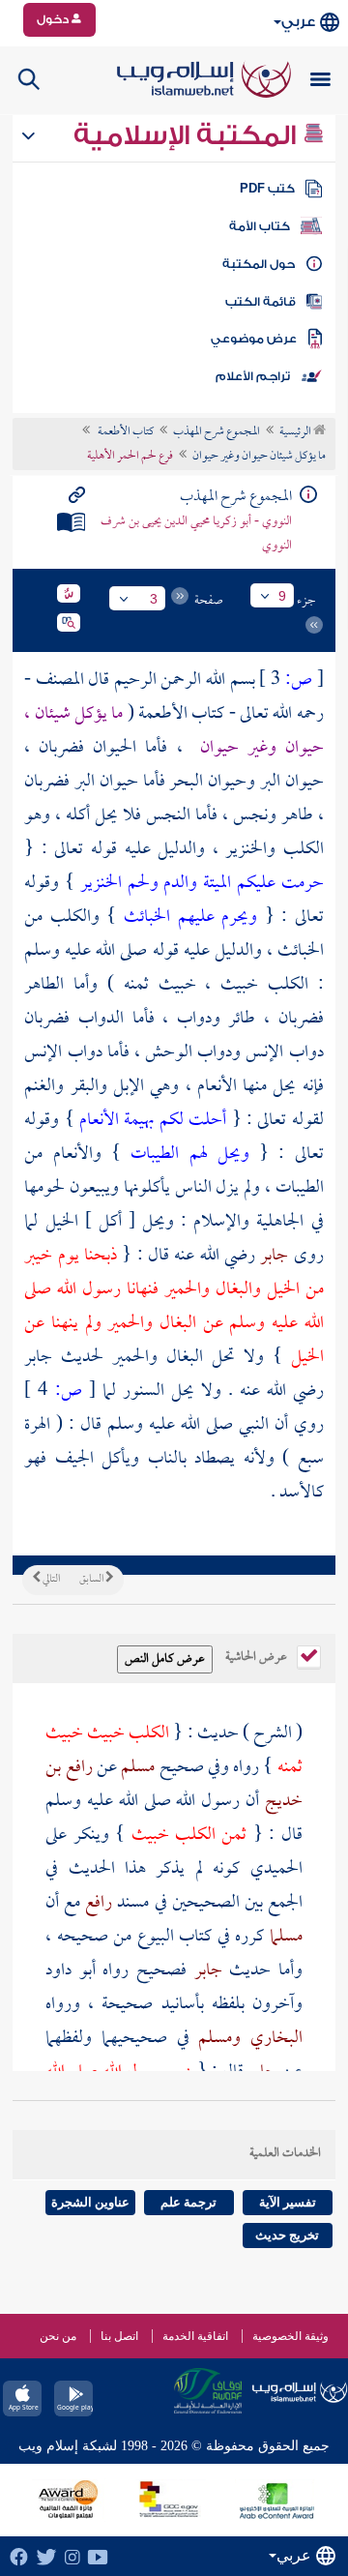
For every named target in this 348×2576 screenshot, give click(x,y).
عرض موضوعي (254, 339)
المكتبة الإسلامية (188, 135)
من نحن (58, 2336)
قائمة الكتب (261, 302)
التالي (50, 1580)
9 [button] (282, 596)
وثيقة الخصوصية (290, 2336)
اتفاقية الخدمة (195, 2336)
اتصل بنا (119, 2336)
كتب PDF (267, 189)
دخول (54, 19)
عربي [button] (298, 22)
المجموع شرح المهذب (217, 432)
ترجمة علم (188, 2202)
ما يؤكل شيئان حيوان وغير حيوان (259, 457)
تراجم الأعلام (253, 376)
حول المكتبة (259, 264)
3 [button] (154, 599)
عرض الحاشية (258, 1655)
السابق (92, 1580)
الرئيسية (296, 432)
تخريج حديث (287, 2235)
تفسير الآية (288, 2202)
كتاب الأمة (260, 226)
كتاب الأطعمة (125, 432)
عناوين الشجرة (90, 2202)
